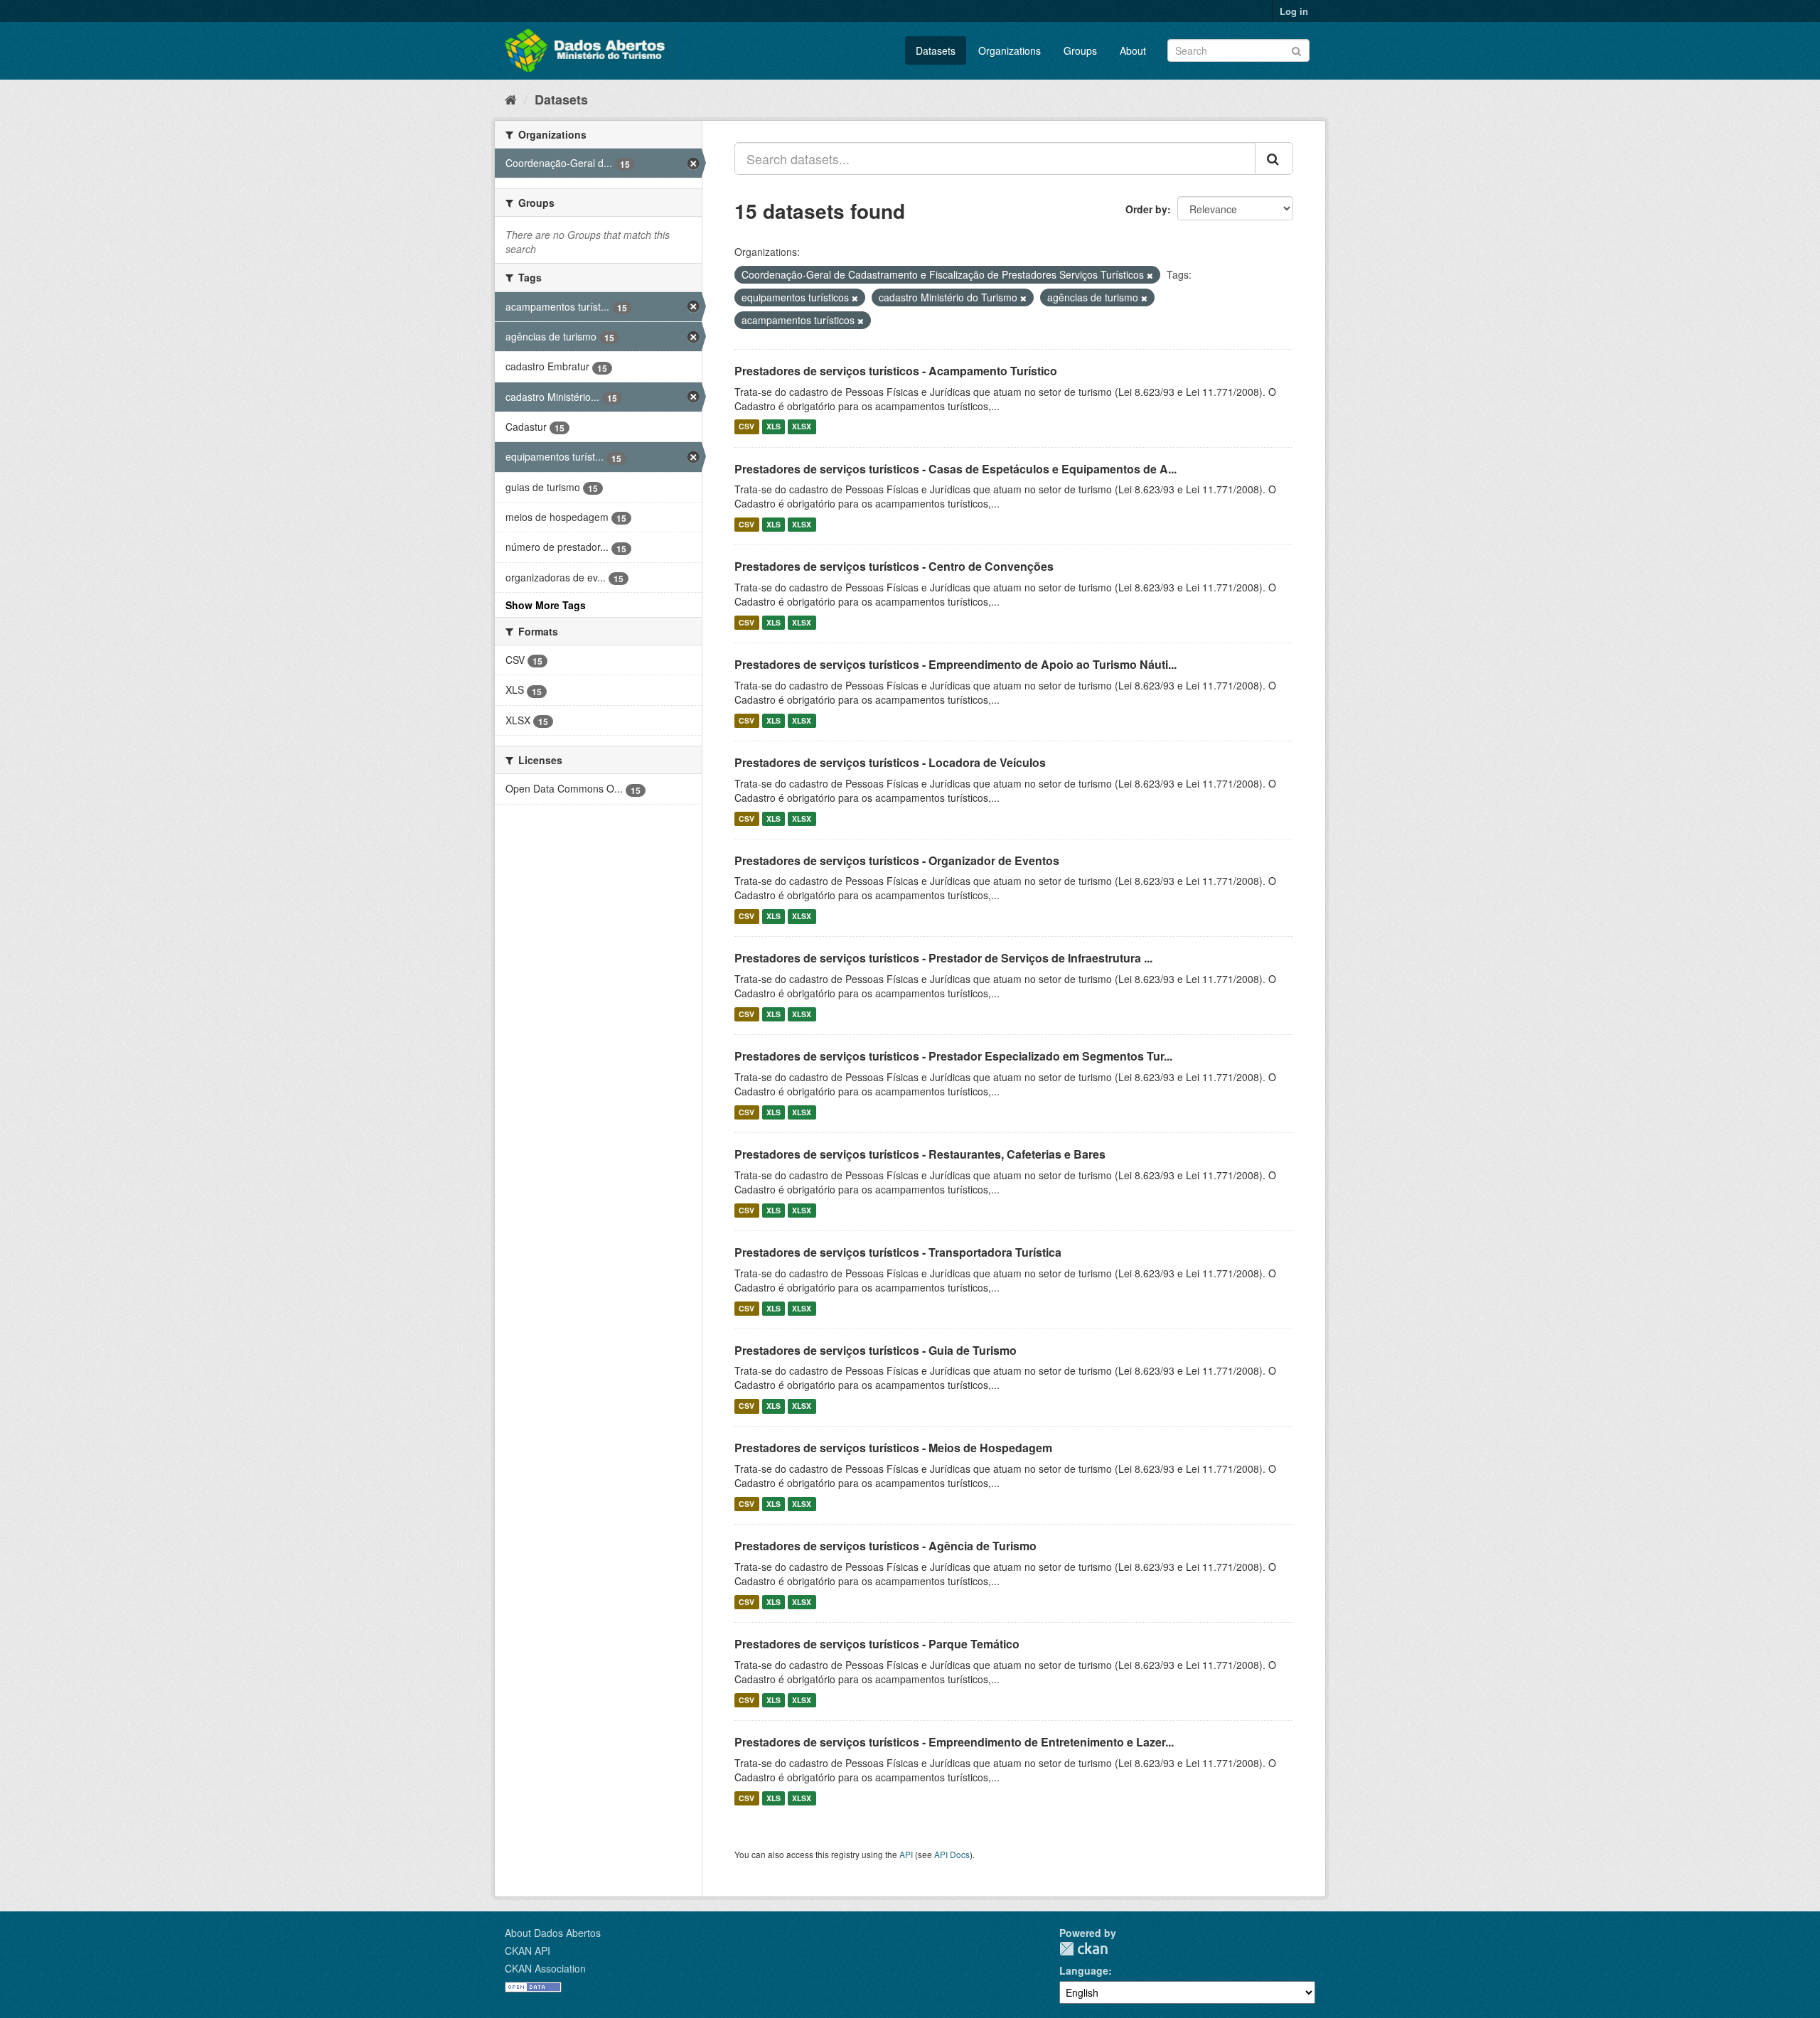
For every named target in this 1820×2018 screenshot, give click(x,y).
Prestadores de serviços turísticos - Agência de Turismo (885, 1546)
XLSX (802, 427)
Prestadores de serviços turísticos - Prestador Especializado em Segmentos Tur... (953, 1056)
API (906, 1854)
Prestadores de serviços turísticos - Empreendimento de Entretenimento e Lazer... (954, 1742)
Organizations (1010, 50)
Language (1084, 1970)
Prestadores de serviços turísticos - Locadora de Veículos (890, 762)
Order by (1146, 209)
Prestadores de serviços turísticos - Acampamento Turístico (896, 371)
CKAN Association (545, 1968)
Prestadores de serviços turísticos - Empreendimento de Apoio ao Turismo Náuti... (955, 664)
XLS (773, 427)
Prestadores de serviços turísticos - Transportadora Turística (898, 1252)
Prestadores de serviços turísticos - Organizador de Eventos (897, 860)
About (1133, 50)
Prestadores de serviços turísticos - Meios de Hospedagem (893, 1448)
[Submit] (1296, 49)
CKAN (1083, 1949)
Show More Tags (546, 605)
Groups (1080, 50)
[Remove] (1150, 275)
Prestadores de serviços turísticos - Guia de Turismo (876, 1350)
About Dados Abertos (553, 1933)
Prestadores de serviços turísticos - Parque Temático (877, 1644)
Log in (1294, 11)
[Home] (511, 99)
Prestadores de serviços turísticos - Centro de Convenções (894, 566)
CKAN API (528, 1950)
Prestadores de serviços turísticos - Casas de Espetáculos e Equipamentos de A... (955, 469)
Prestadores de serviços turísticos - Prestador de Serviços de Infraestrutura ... (943, 958)
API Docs (952, 1854)
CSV (746, 427)
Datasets (936, 50)
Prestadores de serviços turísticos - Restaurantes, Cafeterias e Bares (920, 1154)
